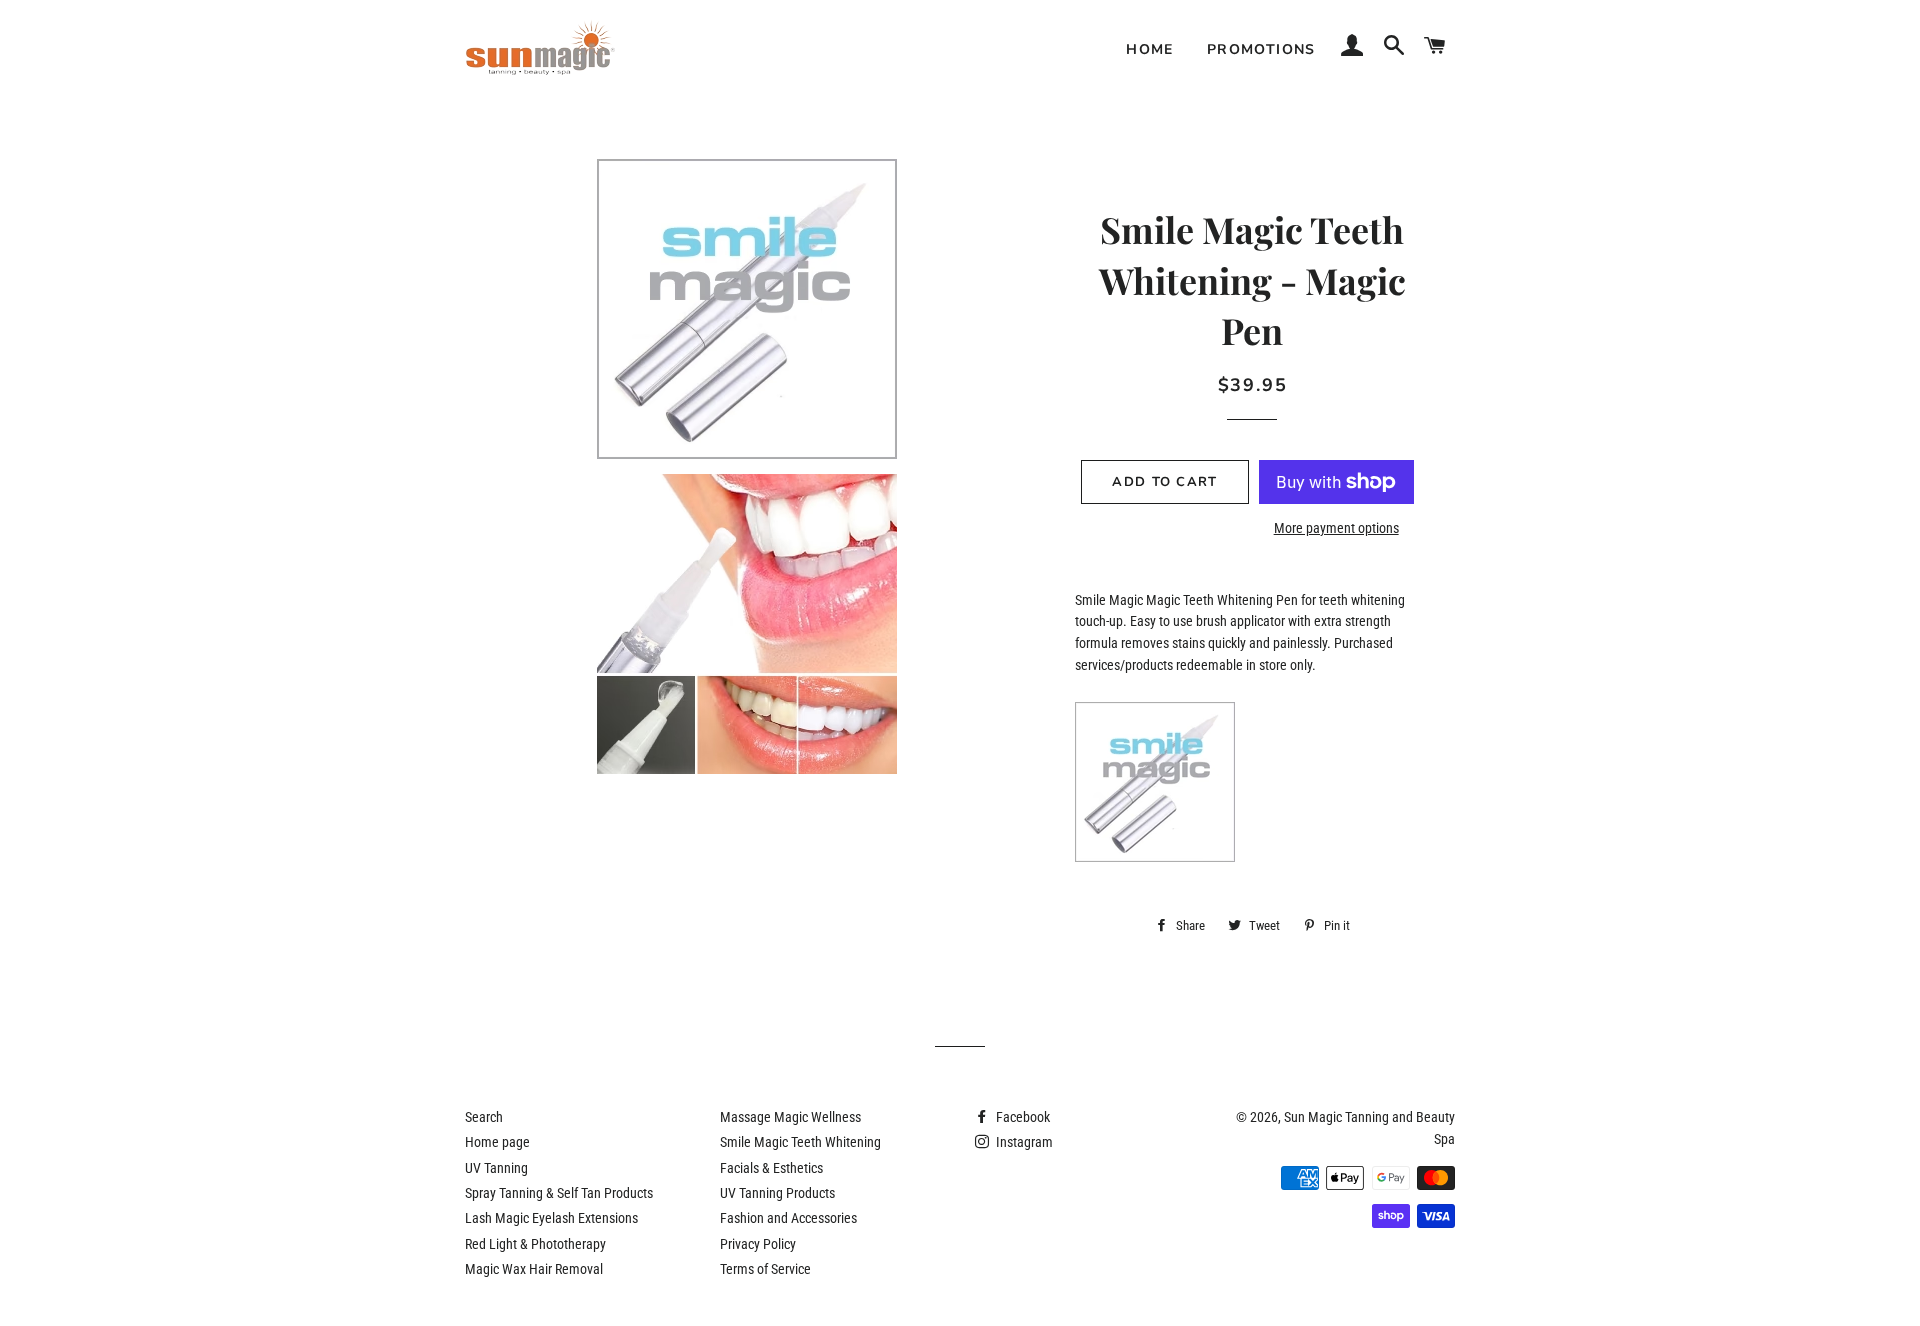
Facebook (1021, 1117)
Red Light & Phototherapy (535, 1244)
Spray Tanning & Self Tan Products (559, 1193)
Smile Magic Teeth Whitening (800, 1142)
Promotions (1261, 49)
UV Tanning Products (777, 1193)
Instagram (1023, 1142)
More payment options (1336, 528)
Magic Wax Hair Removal (534, 1269)
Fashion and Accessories (788, 1218)
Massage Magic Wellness (790, 1117)
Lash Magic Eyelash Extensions (551, 1218)
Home (1150, 49)
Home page (497, 1142)
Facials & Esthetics (771, 1168)
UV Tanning (496, 1168)
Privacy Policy (758, 1244)
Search (484, 1117)
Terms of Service (765, 1269)
